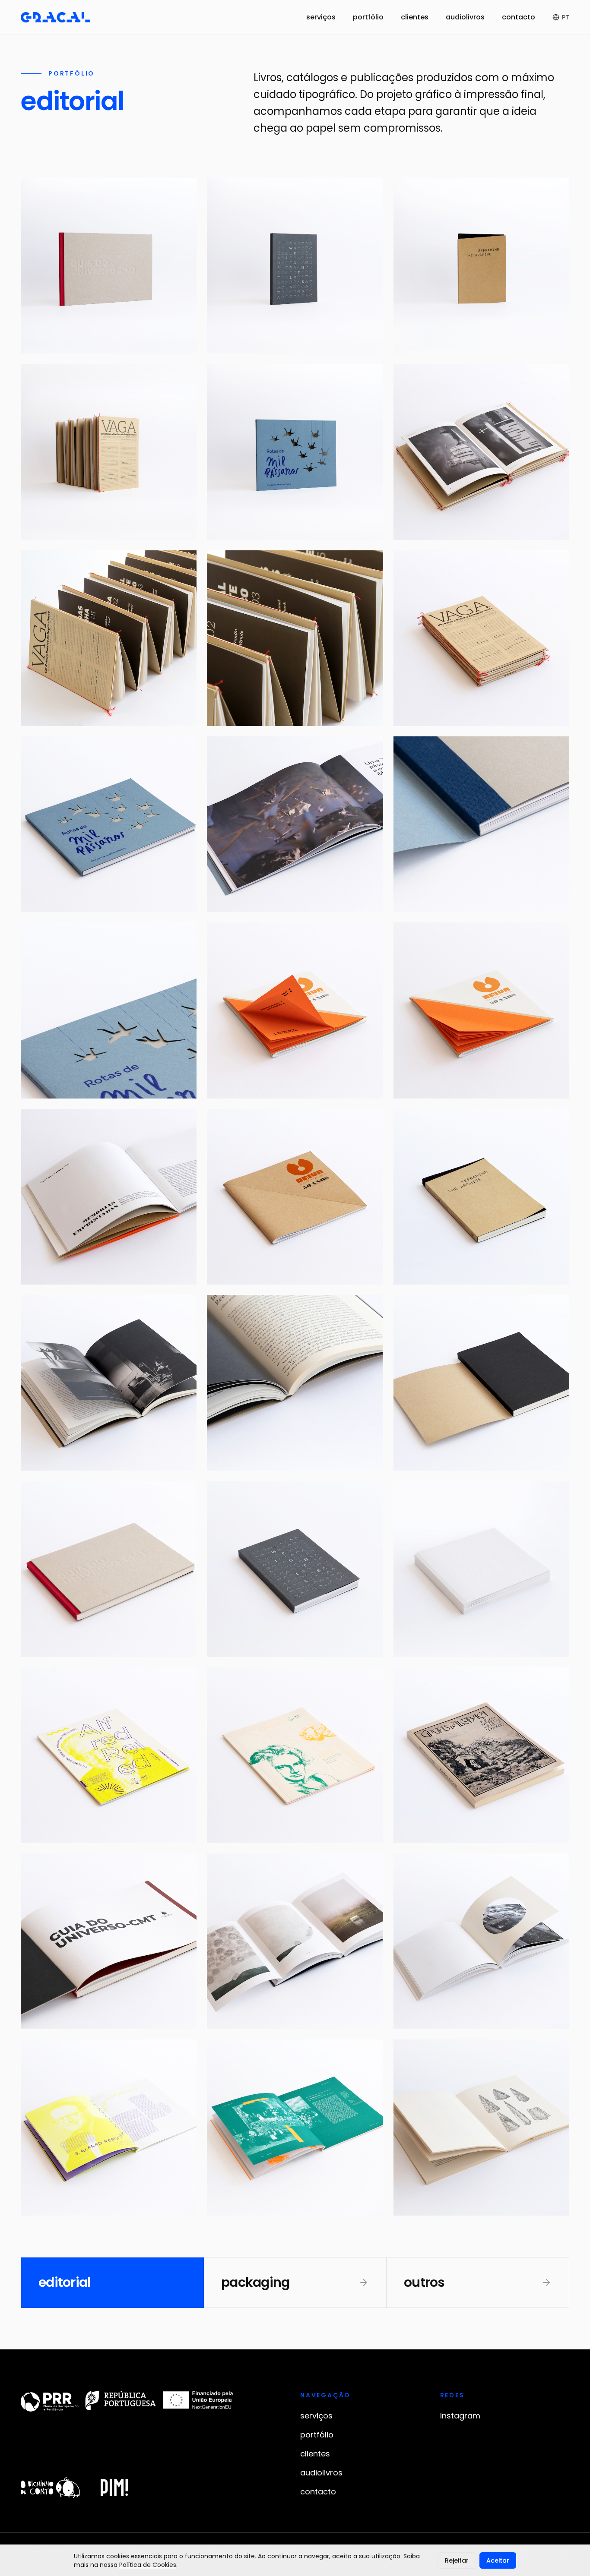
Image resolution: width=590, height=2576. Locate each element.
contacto (519, 17)
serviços (321, 17)
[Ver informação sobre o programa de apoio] (127, 2401)
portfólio (368, 17)
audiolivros (465, 17)
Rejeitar (457, 2560)
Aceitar (498, 2560)
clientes (415, 17)
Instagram (460, 2416)
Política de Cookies (148, 2565)
